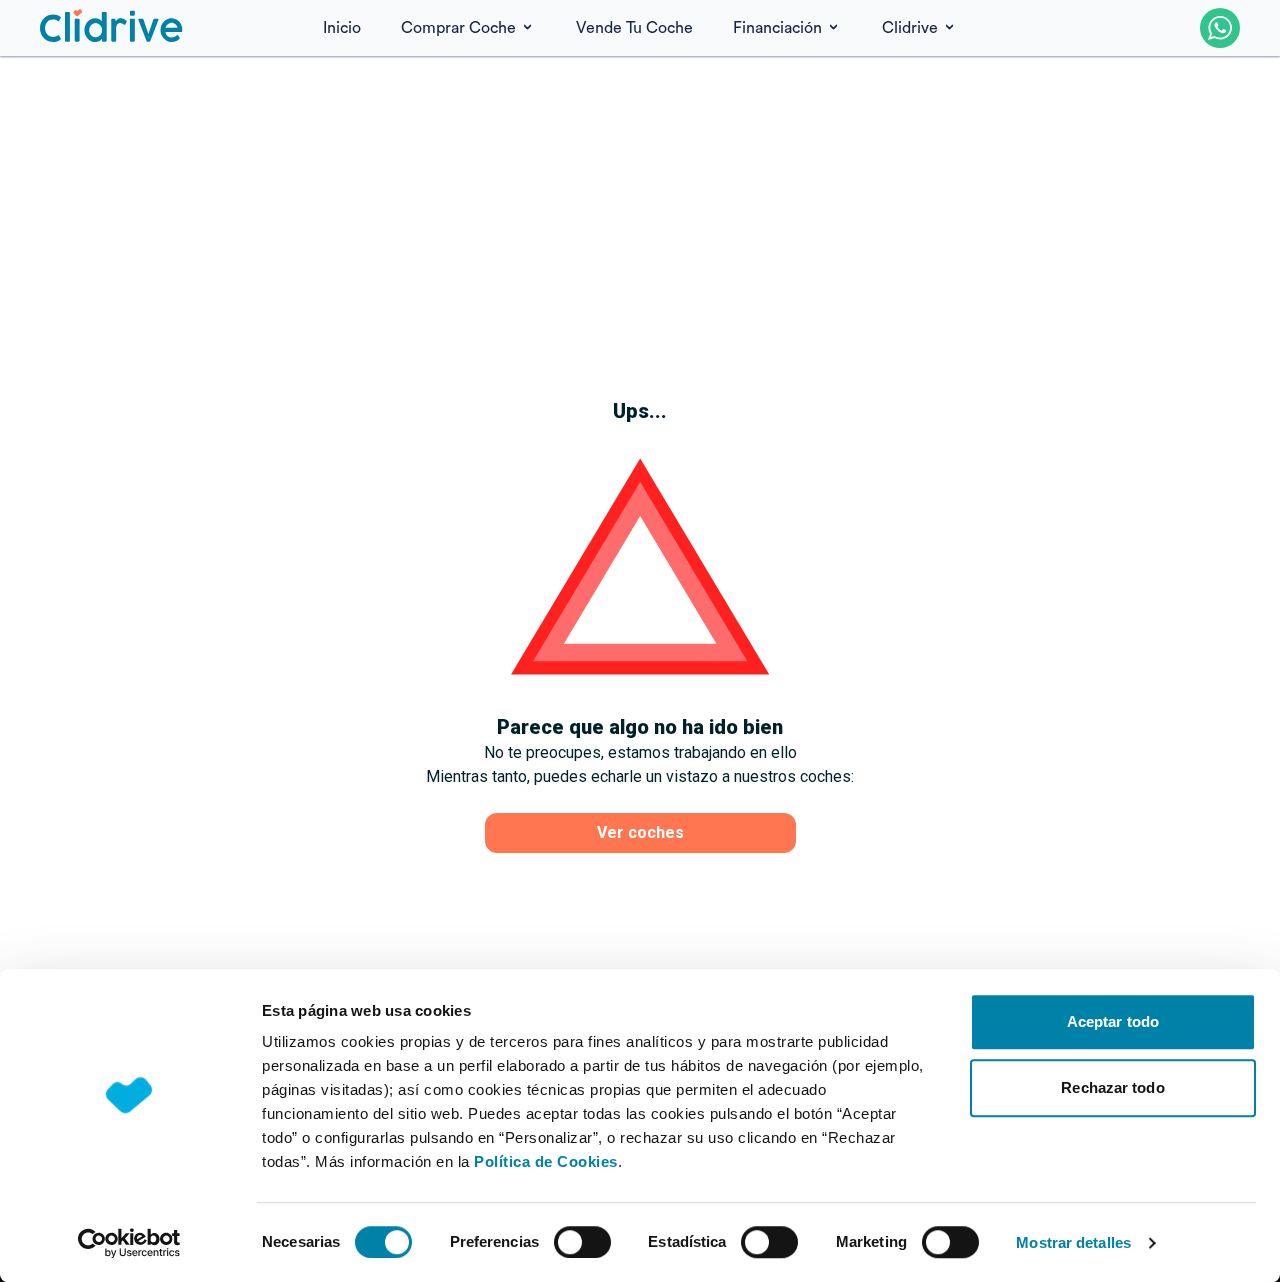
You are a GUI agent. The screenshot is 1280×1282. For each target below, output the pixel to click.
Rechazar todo (1112, 1087)
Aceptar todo (1113, 1021)
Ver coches (640, 832)
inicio (342, 28)
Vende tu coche (634, 28)
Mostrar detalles (1073, 1242)
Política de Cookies (546, 1161)
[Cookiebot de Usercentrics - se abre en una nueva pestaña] (129, 1243)
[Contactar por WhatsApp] (1220, 28)
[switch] (582, 1242)
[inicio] (112, 27)
